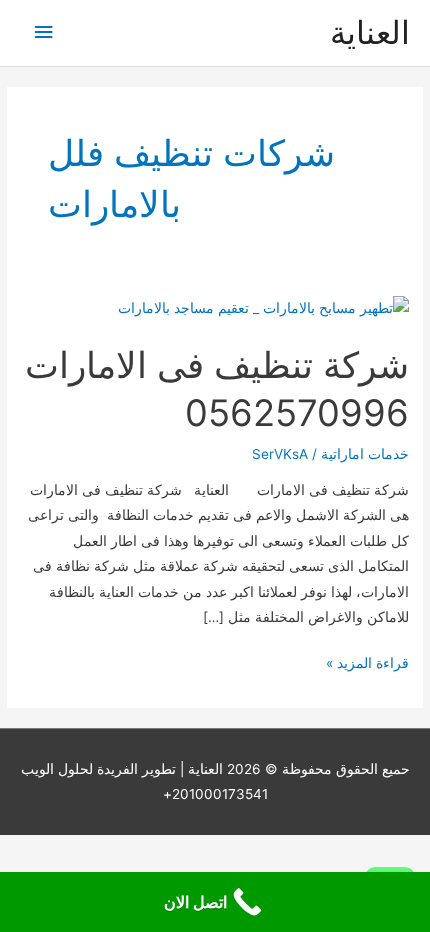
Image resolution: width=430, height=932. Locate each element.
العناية (370, 32)
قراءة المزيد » (367, 665)
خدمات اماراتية (365, 454)
